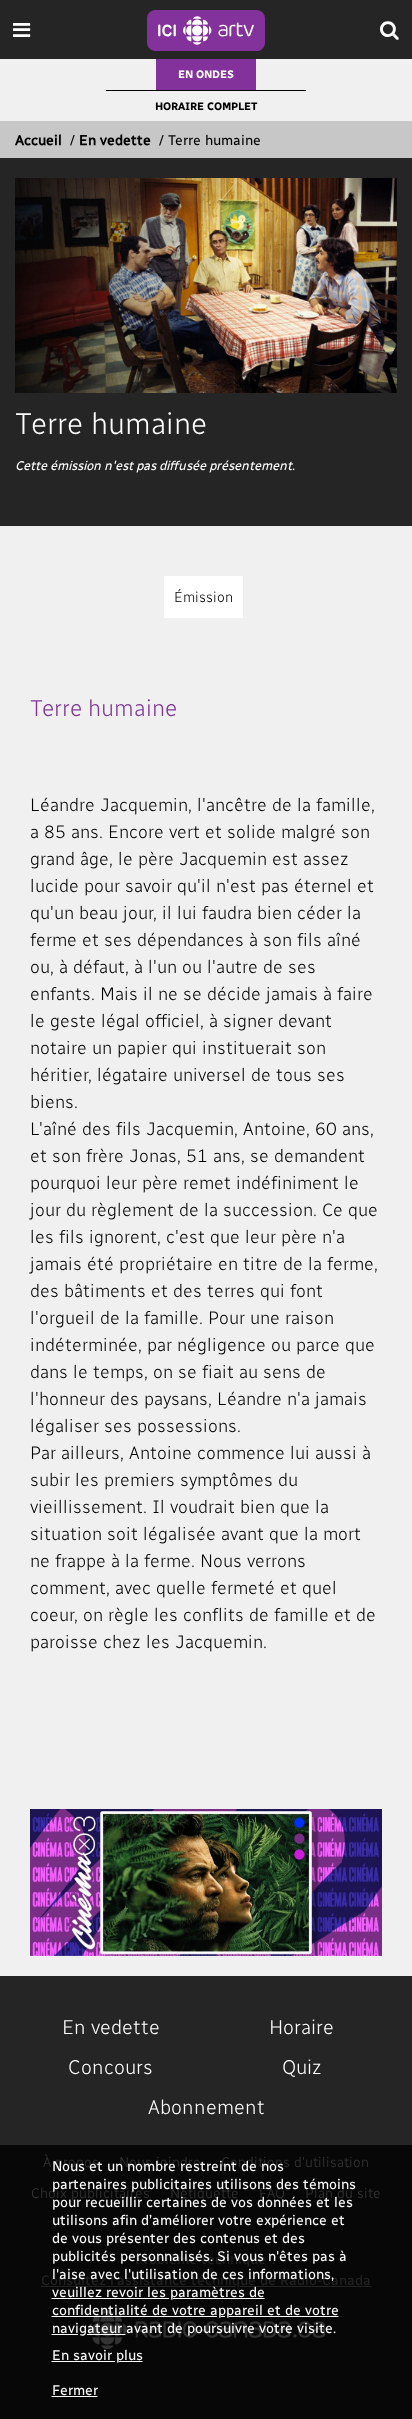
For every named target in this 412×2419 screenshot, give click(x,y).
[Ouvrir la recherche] (389, 29)
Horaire (301, 2026)
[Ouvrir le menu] (21, 29)
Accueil (38, 139)
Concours (110, 2066)
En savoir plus (97, 2354)
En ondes (206, 73)
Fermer (75, 2389)
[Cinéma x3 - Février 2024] (206, 1882)
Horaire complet (206, 105)
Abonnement (206, 2106)
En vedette (115, 139)
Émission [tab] (203, 596)
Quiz (301, 2066)
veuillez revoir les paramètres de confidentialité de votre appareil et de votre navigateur (195, 2309)
